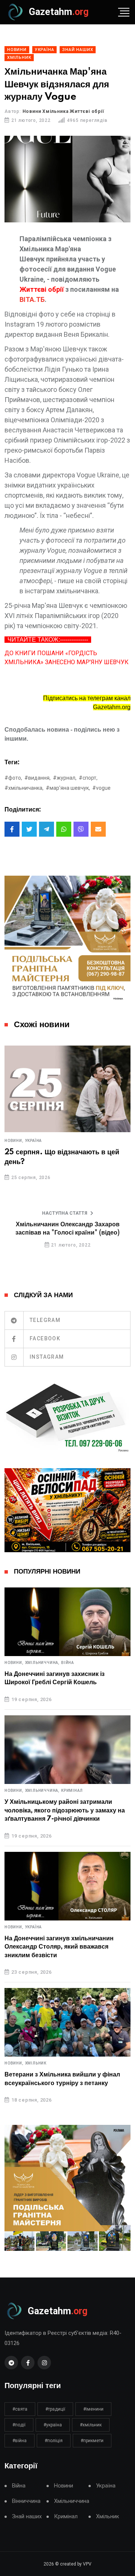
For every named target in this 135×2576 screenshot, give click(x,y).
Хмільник (36, 2063)
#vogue (101, 788)
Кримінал (72, 1791)
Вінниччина (26, 2501)
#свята (20, 2409)
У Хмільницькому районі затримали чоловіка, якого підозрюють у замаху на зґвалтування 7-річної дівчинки (65, 1810)
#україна (53, 2425)
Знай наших (27, 2517)
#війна (19, 2441)
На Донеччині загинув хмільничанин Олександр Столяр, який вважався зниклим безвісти (59, 1947)
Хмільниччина (72, 2501)
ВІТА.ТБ (32, 299)
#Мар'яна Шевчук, (68, 788)
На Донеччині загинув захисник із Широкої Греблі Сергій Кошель (55, 1678)
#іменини (93, 2409)
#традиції (55, 2409)
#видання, (37, 778)
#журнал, (65, 778)
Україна (34, 1141)
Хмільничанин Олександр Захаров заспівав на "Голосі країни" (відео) (67, 1229)
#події (19, 2425)
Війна (67, 1663)
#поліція (54, 2441)
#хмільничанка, (24, 788)
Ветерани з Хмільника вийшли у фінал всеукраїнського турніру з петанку (62, 2079)
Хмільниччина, (42, 1663)
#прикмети (92, 2441)
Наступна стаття (65, 1213)
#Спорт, (88, 778)
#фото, (13, 778)
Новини (64, 2486)
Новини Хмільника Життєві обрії (63, 111)
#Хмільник (91, 2425)
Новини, (14, 1141)
